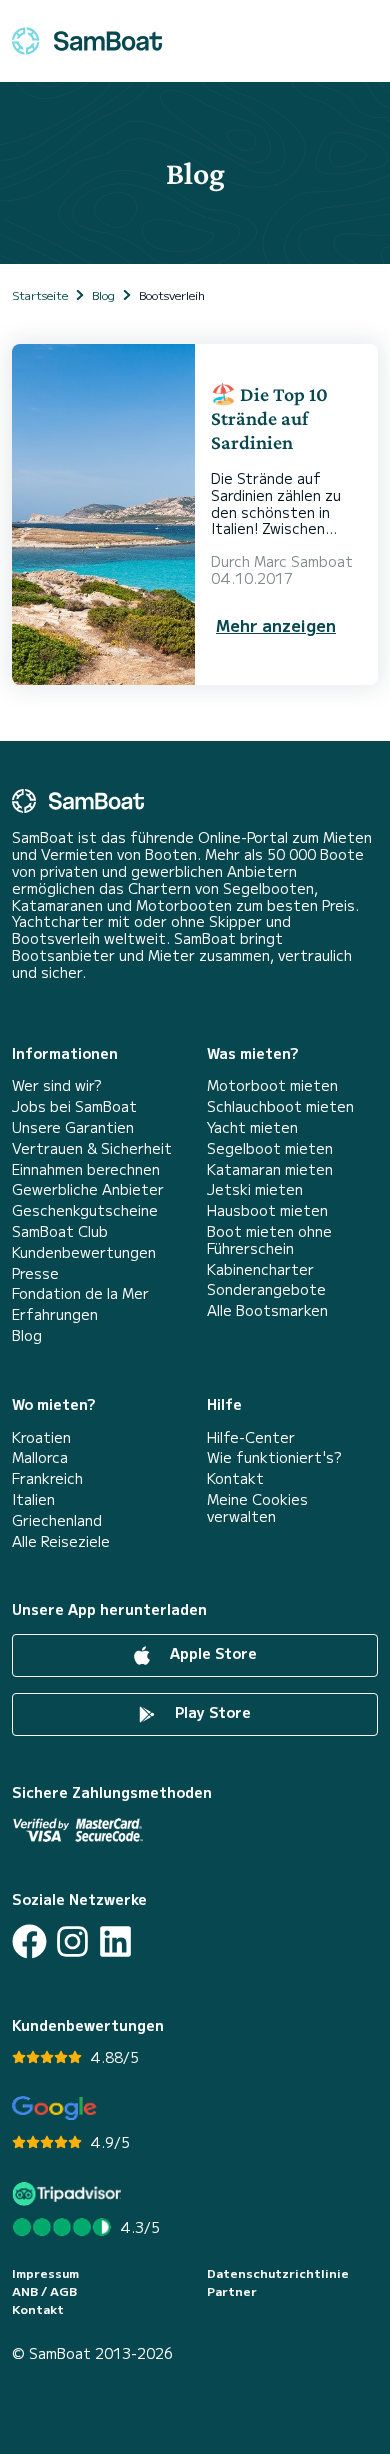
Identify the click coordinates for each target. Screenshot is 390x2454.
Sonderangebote (266, 1289)
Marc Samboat (303, 561)
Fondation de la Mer (80, 1293)
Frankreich (47, 1478)
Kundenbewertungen (84, 1252)
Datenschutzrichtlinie (278, 2273)
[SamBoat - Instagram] (72, 1941)
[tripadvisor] (69, 2193)
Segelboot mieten (270, 1148)
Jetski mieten (255, 1189)
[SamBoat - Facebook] (29, 1941)
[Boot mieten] (87, 41)
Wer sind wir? (56, 1085)
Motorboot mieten (272, 1085)
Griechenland (57, 1520)
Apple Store (211, 1653)
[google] (54, 2108)
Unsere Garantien (73, 1127)
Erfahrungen (55, 1314)
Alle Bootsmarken (267, 1310)
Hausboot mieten (267, 1210)
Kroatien (41, 1437)
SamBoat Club (60, 1231)
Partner (232, 2291)
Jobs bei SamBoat (74, 1106)
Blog (27, 1335)
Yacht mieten (252, 1127)
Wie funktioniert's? (274, 1457)
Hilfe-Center (251, 1437)
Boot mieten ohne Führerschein (269, 1240)
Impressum (45, 2273)
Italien (33, 1499)
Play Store (211, 1712)
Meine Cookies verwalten (257, 1508)
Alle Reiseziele (61, 1541)
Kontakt (235, 1478)
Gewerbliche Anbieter (88, 1189)
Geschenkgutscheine (85, 1210)
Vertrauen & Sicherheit (92, 1148)
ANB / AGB (44, 2291)
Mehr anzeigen (276, 625)
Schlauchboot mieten (280, 1106)
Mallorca (40, 1457)
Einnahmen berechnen (86, 1169)
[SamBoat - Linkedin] (115, 1941)
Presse (35, 1273)
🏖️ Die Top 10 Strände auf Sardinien (269, 418)
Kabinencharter (260, 1269)
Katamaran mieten (270, 1169)
